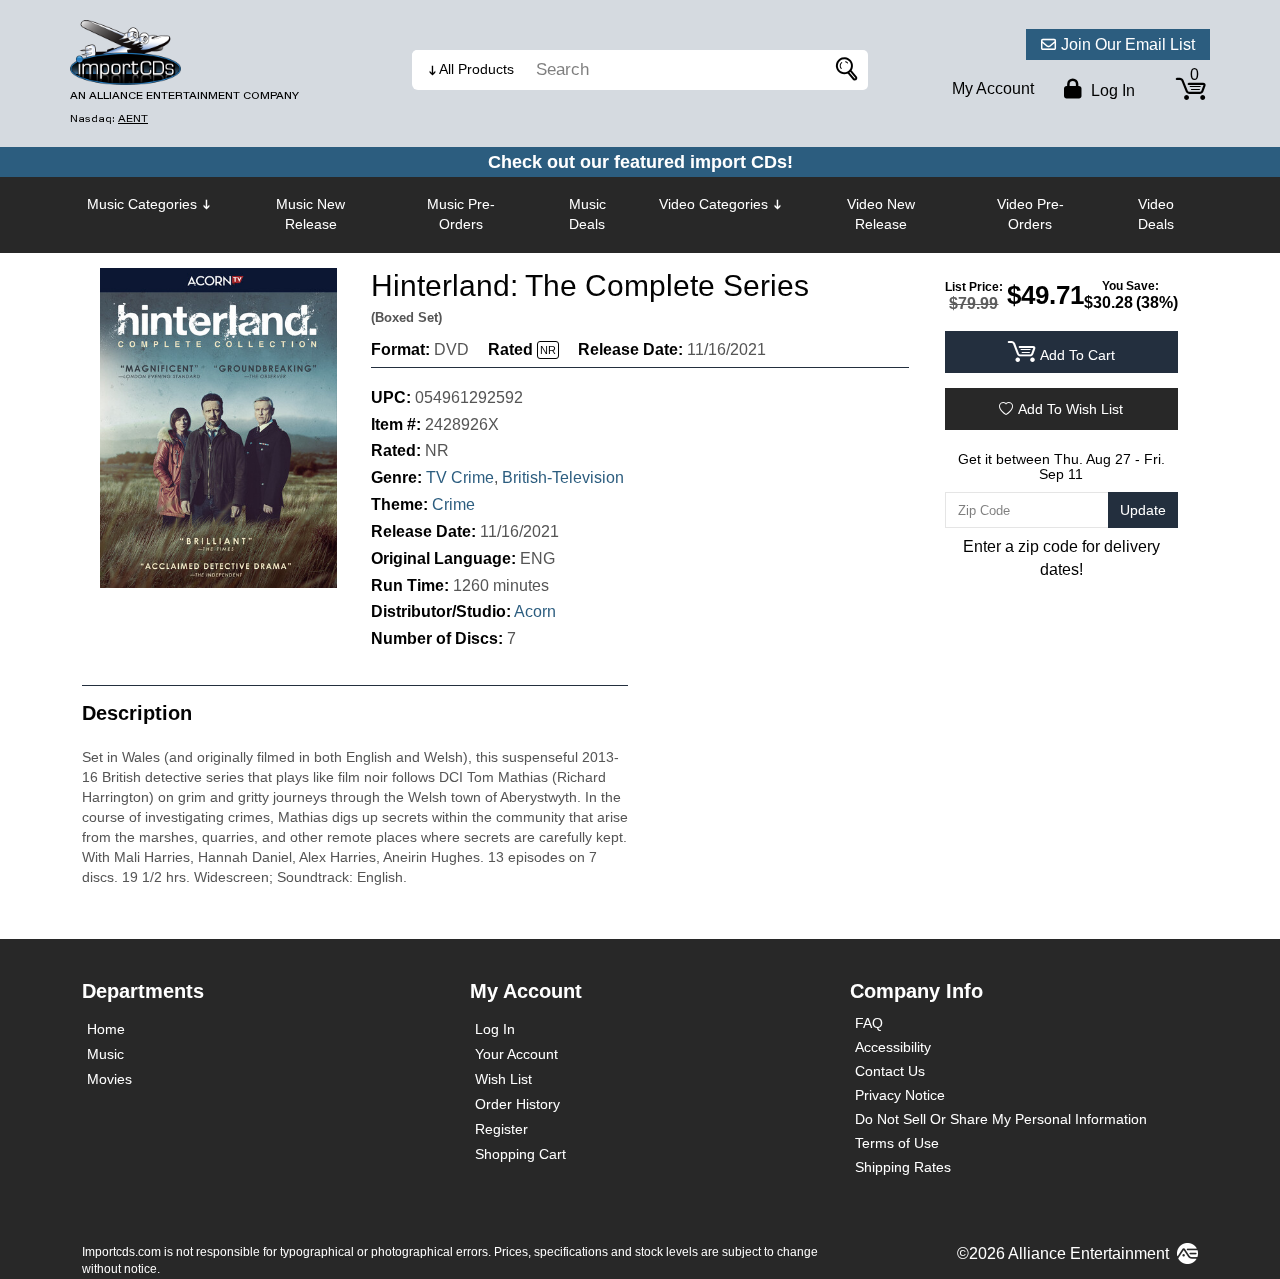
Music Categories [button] (142, 204)
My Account (993, 88)
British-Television (563, 477)
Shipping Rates (903, 1167)
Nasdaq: (109, 118)
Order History (517, 1104)
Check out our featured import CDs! (640, 162)
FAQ (869, 1023)
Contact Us (890, 1071)
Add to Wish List (1070, 409)
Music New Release (310, 214)
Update (1143, 510)
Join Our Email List (1128, 44)
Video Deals (1156, 214)
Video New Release (881, 214)
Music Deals (587, 214)
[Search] (843, 70)
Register (501, 1129)
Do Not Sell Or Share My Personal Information (1001, 1119)
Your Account (516, 1054)
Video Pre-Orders (1030, 214)
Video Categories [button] (713, 204)
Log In (495, 1029)
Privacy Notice (900, 1095)
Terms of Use (897, 1143)
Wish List (503, 1079)
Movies (109, 1079)
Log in (1111, 90)
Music (105, 1054)
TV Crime (460, 477)
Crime (453, 504)
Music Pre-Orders (461, 214)
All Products (476, 69)
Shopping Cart (520, 1154)
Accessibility (893, 1047)
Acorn (535, 611)
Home (106, 1029)
